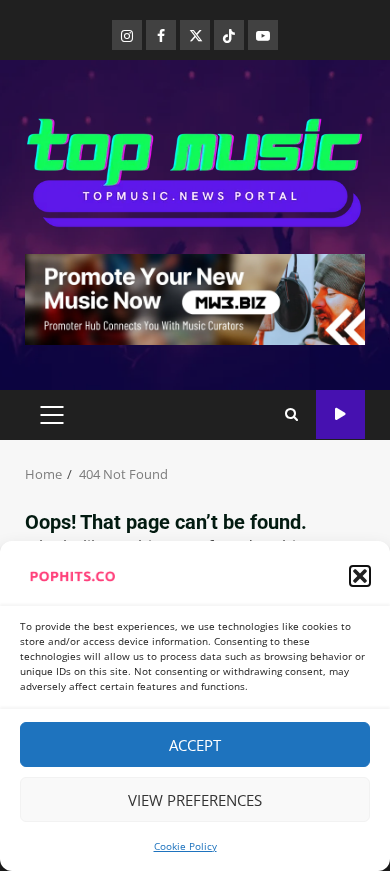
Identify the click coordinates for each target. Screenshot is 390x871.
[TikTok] (229, 35)
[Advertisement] (195, 298)
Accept (195, 745)
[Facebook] (161, 35)
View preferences (195, 800)
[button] (360, 576)
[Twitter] (195, 35)
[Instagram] (127, 35)
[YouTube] (263, 35)
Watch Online (340, 414)
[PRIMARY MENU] (51, 415)
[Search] (291, 415)
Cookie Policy (185, 846)
